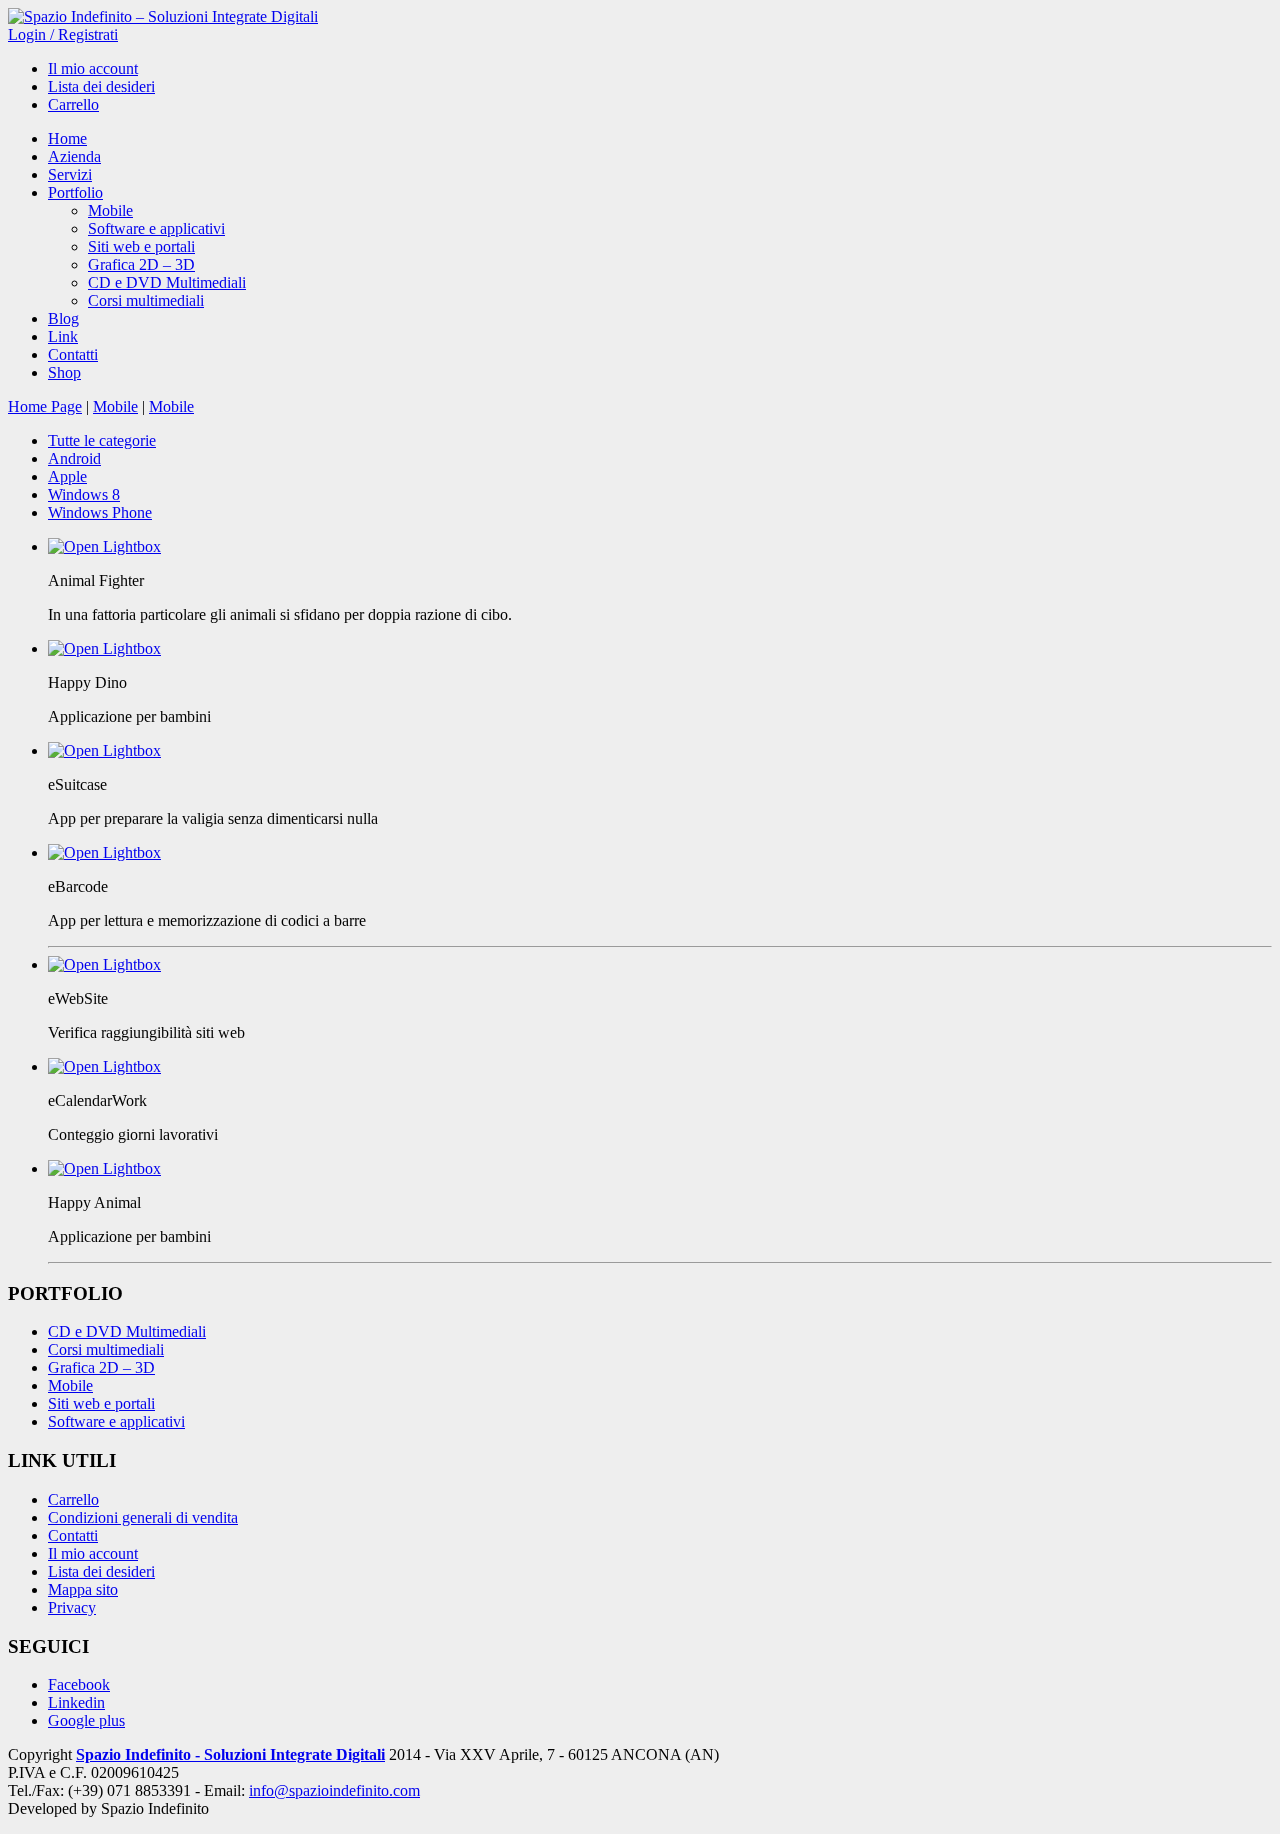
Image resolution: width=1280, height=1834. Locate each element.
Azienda (74, 156)
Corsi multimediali (146, 300)
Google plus (86, 1720)
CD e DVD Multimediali (167, 282)
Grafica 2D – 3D (141, 264)
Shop (64, 372)
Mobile (110, 210)
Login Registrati (63, 34)
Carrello (73, 104)
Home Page (45, 406)
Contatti (73, 354)
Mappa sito (83, 1589)
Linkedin (76, 1702)
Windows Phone (100, 512)
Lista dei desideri (101, 86)
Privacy (72, 1607)
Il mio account (93, 68)
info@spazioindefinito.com (334, 1790)
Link (63, 336)
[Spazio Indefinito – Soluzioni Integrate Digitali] (163, 16)
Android (74, 458)
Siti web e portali (141, 246)
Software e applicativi (156, 228)
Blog (63, 318)
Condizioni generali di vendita (143, 1517)
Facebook (79, 1684)
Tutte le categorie (102, 440)
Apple (67, 476)
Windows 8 (84, 494)
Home (67, 138)
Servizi (70, 174)
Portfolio (75, 192)
